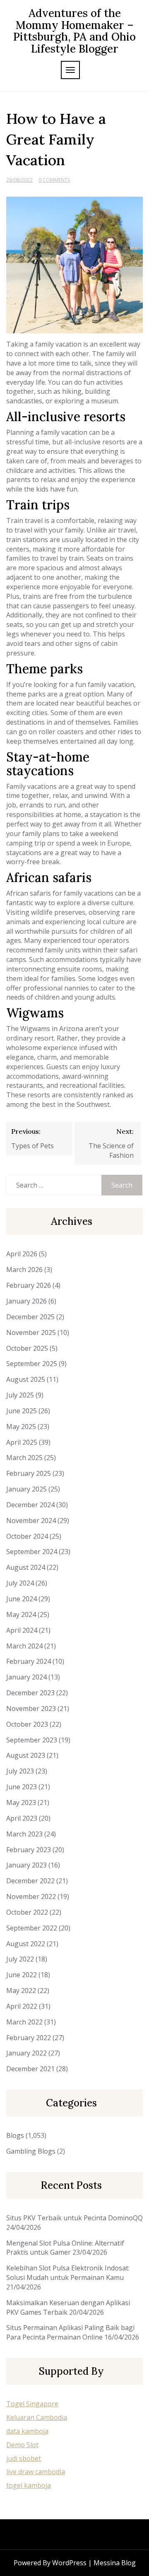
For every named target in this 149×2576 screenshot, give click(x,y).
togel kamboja (29, 2485)
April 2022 (22, 2006)
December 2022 (30, 1881)
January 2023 (26, 1865)
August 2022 (26, 1944)
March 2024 (24, 1646)
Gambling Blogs (31, 2151)
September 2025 (32, 1364)
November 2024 (31, 1521)
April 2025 (22, 1442)
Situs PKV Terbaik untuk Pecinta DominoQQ (74, 2218)
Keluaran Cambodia (37, 2417)
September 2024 (32, 1552)
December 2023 (30, 1693)
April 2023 (22, 1818)
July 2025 (20, 1395)
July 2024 (20, 1583)
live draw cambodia (36, 2472)
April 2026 (22, 1254)
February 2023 (29, 1850)
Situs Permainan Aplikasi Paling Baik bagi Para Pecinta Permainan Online (70, 2332)
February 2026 (29, 1285)
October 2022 (27, 1912)
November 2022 (31, 1896)
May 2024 (21, 1615)
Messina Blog (115, 2563)
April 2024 (22, 1630)
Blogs (15, 2135)
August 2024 (26, 1567)
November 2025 (31, 1333)
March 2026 (24, 1270)
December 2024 (30, 1505)
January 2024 (26, 1677)
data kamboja (27, 2431)
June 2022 (22, 1975)
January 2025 (26, 1489)
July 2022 (20, 1959)
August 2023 (26, 1755)
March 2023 (24, 1834)
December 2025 (30, 1317)
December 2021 (30, 2069)
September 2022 (32, 1928)
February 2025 (29, 1473)
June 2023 (22, 1787)
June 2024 (22, 1599)
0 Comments (54, 180)
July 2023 (20, 1771)
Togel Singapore (32, 2404)
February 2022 (29, 2038)
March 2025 (24, 1458)
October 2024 (27, 1536)
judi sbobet (24, 2458)
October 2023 (27, 1724)
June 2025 (22, 1411)
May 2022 (21, 1990)
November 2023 (31, 1708)
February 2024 (29, 1661)
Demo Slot (22, 2445)
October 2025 (27, 1348)
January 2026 (26, 1301)
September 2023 (32, 1740)
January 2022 (26, 2053)
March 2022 (24, 2022)
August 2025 (26, 1379)
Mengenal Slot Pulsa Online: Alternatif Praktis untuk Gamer (65, 2248)
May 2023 (21, 1802)
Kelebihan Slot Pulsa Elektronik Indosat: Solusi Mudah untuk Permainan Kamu (68, 2273)
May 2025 (21, 1427)
